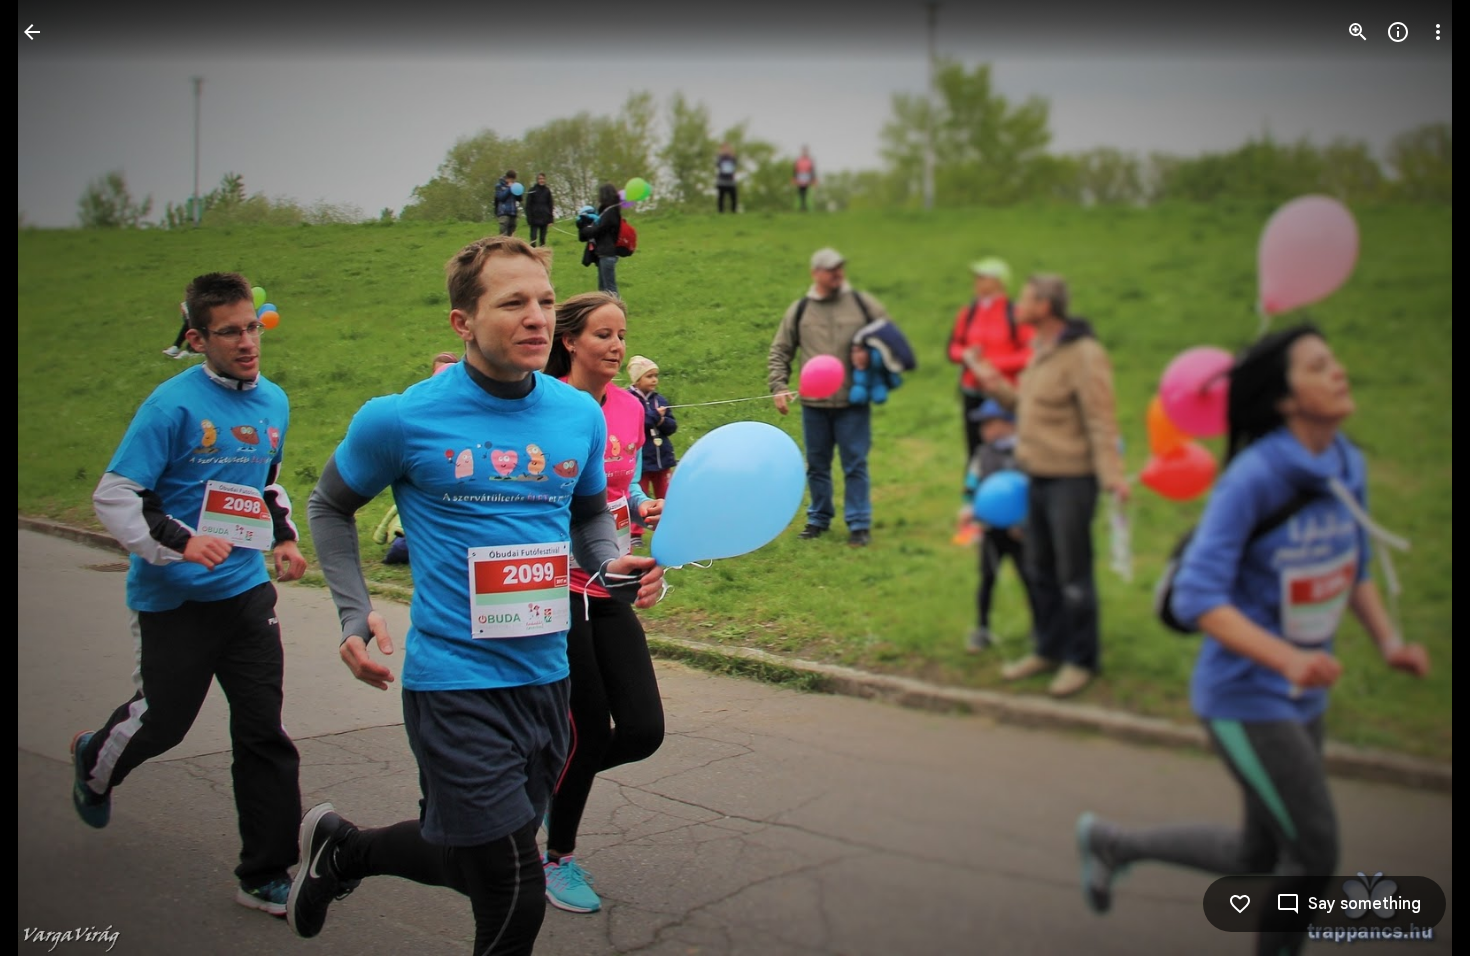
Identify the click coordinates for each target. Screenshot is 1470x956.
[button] (56, 478)
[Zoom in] (1358, 32)
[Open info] (1398, 32)
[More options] (1438, 32)
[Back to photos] (32, 32)
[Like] (1240, 904)
